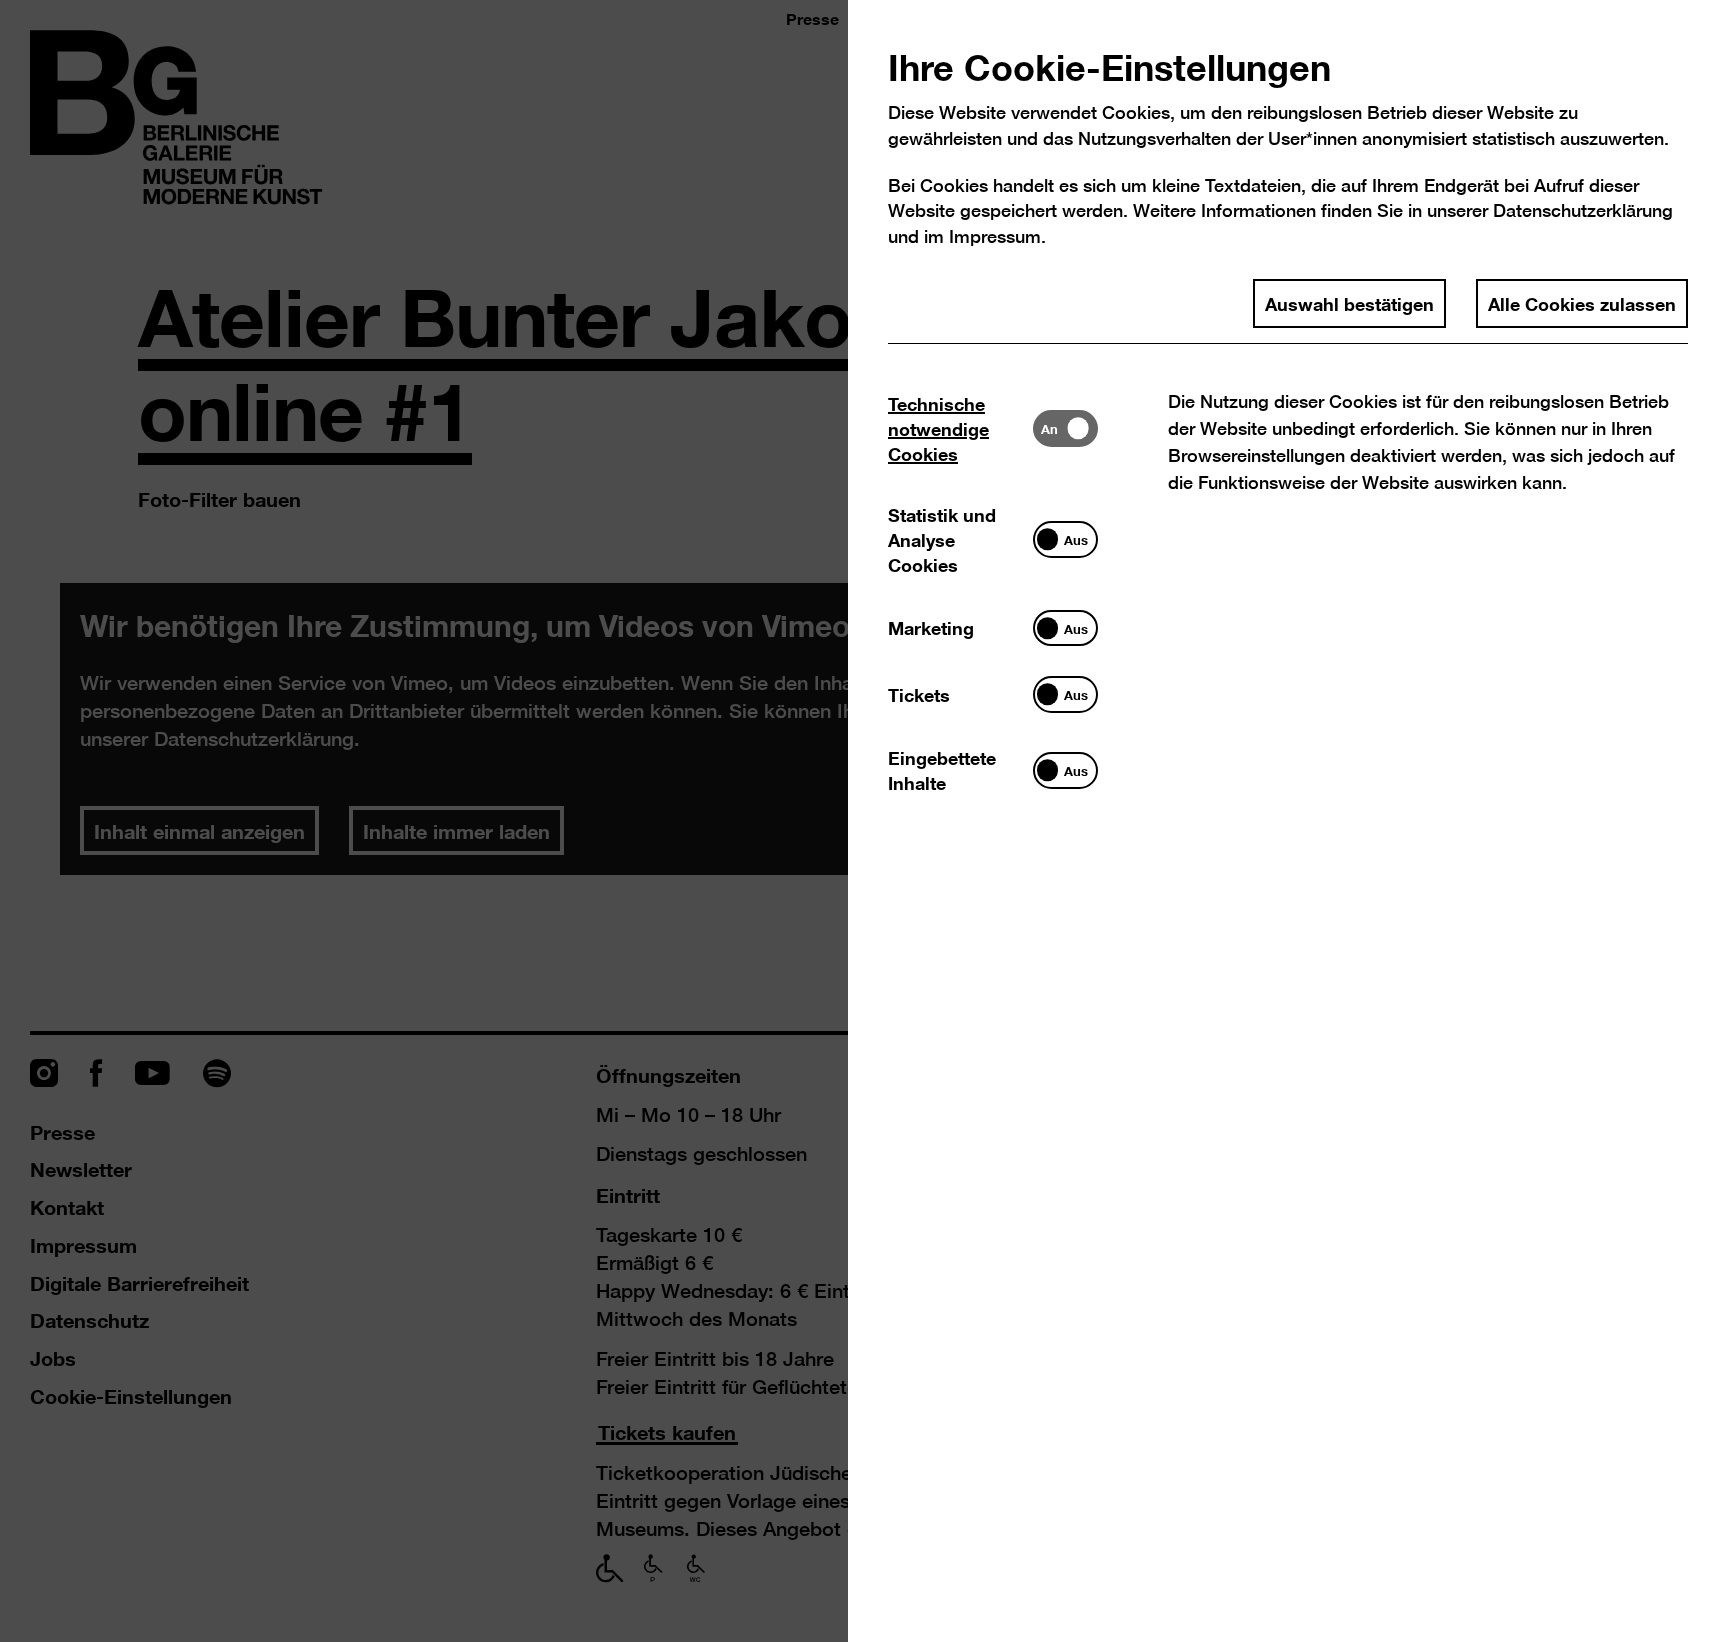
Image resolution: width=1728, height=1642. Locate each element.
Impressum (995, 236)
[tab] (960, 428)
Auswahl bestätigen (1349, 303)
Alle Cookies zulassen (1582, 303)
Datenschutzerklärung (1583, 210)
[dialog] (864, 821)
